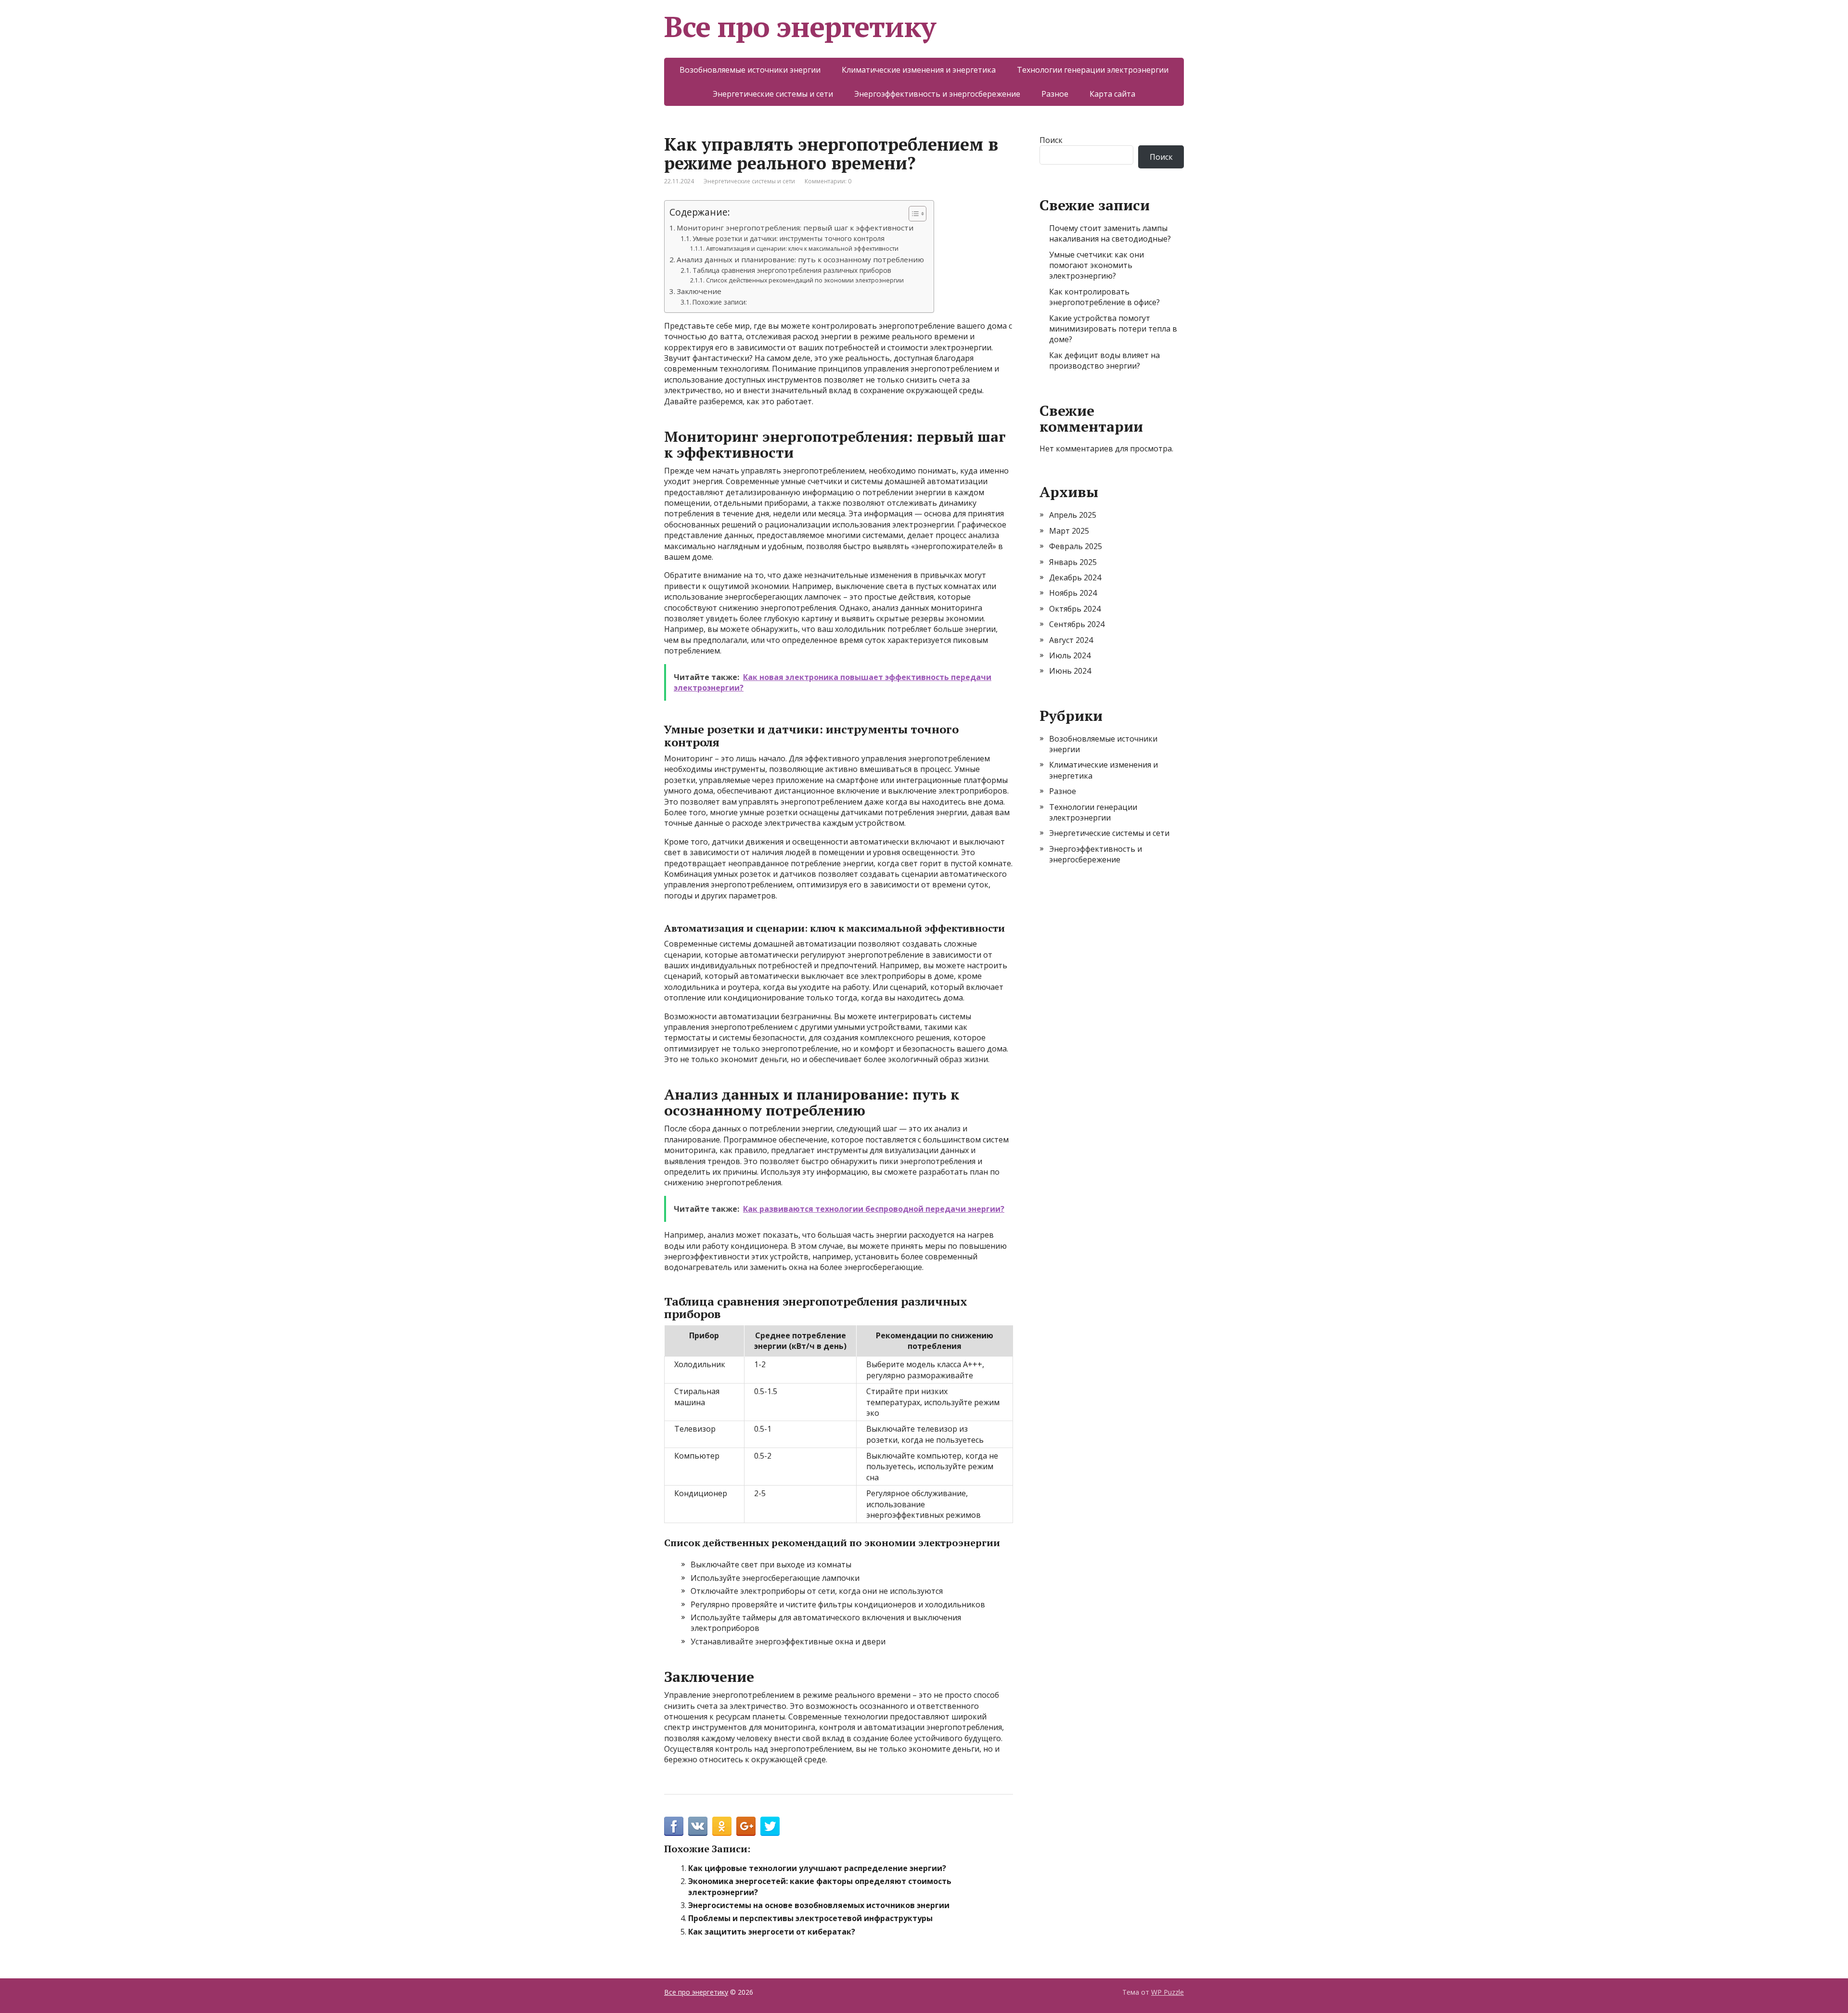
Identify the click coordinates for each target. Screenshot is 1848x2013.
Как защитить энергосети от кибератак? (772, 1932)
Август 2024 (1071, 640)
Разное (1055, 94)
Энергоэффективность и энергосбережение (937, 94)
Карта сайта (1112, 94)
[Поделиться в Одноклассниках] (722, 1826)
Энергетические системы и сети (773, 94)
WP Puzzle (1168, 1992)
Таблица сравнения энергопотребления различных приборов (792, 270)
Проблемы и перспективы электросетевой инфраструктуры (810, 1918)
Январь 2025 (1073, 562)
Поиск (1051, 140)
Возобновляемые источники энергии (750, 70)
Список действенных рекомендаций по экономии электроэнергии (805, 280)
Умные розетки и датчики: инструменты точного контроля (789, 238)
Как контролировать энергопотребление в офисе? (1104, 297)
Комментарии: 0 (828, 181)
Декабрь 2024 (1075, 577)
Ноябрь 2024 (1073, 593)
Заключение (699, 291)
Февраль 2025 (1076, 546)
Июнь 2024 (1070, 671)
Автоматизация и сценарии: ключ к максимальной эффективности (802, 249)
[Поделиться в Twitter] (770, 1826)
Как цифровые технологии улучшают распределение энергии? (817, 1868)
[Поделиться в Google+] (746, 1826)
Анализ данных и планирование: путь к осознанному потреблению (800, 259)
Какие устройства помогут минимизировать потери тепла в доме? (1113, 329)
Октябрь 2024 (1075, 609)
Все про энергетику (800, 26)
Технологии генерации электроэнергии (1093, 70)
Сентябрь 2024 (1077, 624)
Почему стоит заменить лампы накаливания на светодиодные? (1110, 233)
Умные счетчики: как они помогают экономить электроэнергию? (1097, 265)
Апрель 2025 (1073, 515)
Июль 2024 (1070, 655)
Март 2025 (1069, 531)
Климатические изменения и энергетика (919, 70)
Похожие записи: (720, 302)
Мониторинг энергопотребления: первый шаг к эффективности (795, 228)
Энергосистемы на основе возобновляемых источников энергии (819, 1905)
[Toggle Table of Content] (913, 214)
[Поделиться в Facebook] (674, 1826)
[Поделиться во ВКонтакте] (698, 1826)
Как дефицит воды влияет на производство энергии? (1104, 360)
